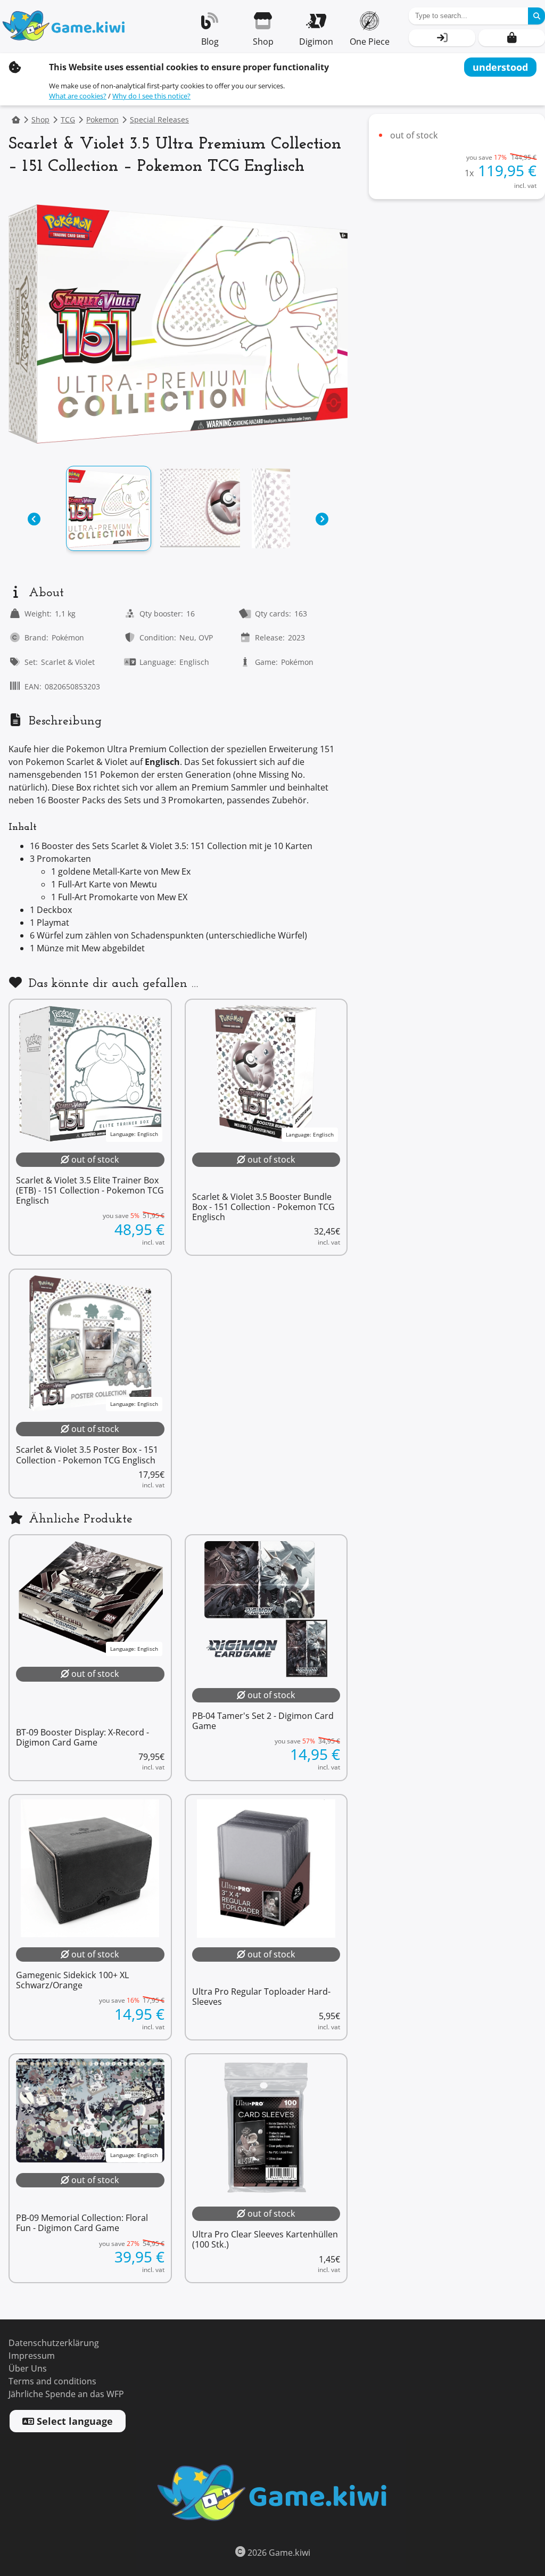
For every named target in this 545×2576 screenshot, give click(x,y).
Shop (40, 120)
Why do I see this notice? (151, 96)
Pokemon (102, 120)
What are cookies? (78, 96)
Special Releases (159, 120)
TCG (68, 120)
